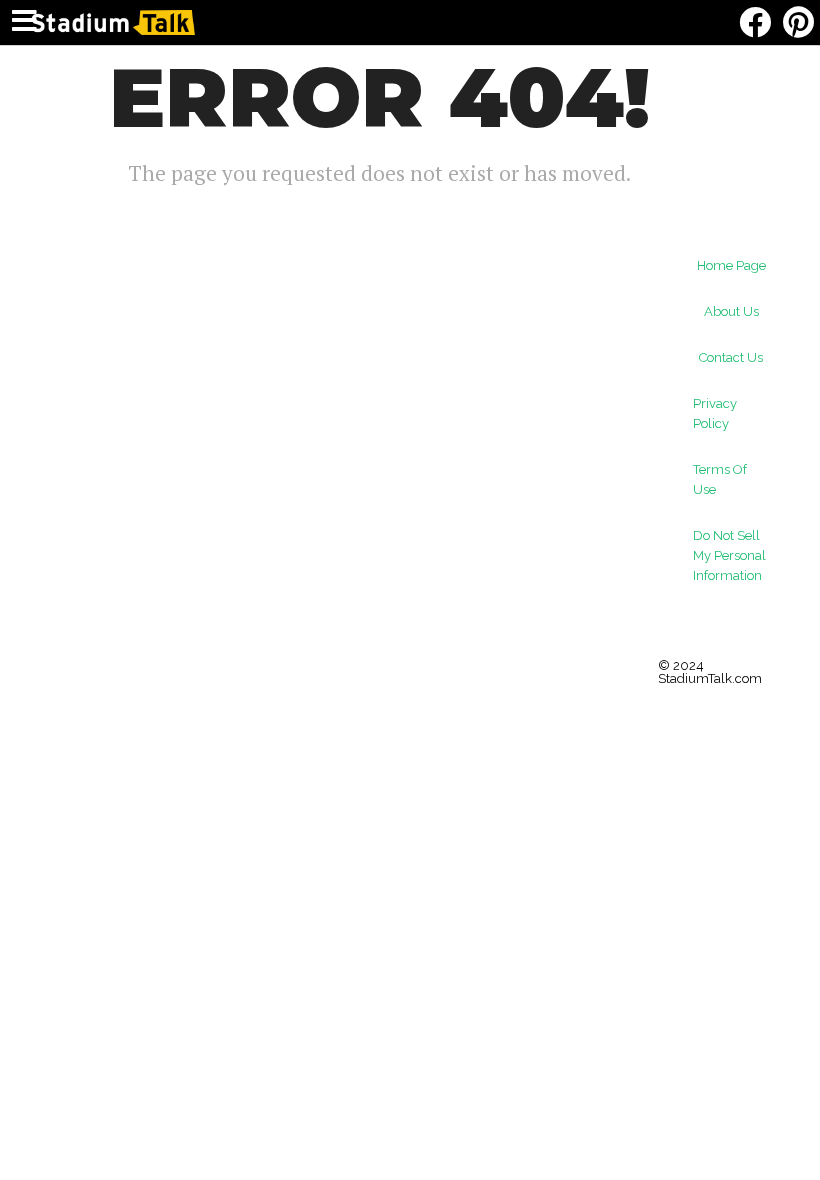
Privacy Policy (715, 413)
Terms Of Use (720, 479)
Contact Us (731, 357)
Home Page (731, 265)
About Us (731, 311)
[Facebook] (754, 22)
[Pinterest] (798, 22)
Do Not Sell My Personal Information (729, 555)
